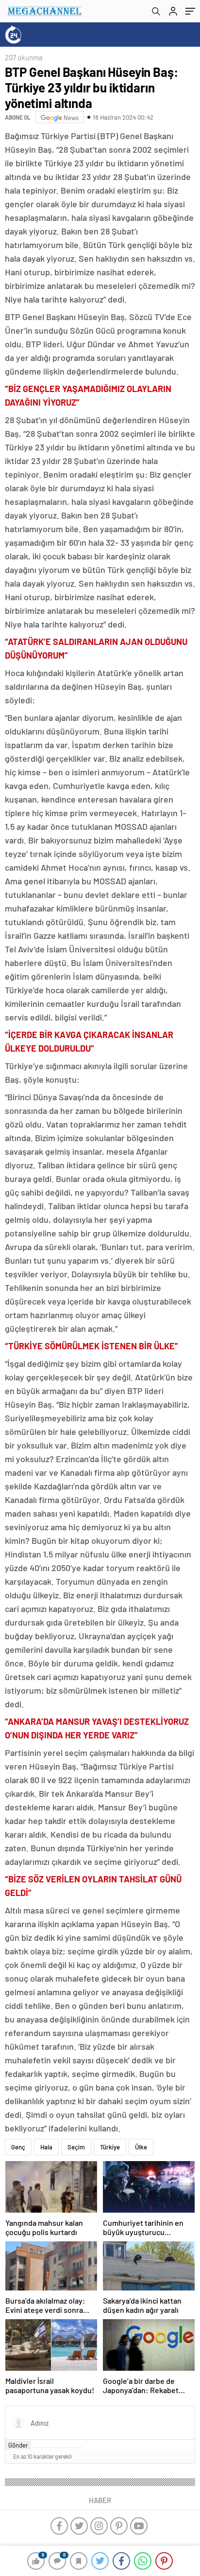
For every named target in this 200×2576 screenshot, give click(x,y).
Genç (18, 2147)
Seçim (76, 2147)
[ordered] (57, 2448)
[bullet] (65, 2448)
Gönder (18, 2445)
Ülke (141, 2147)
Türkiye (110, 2147)
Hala (46, 2147)
